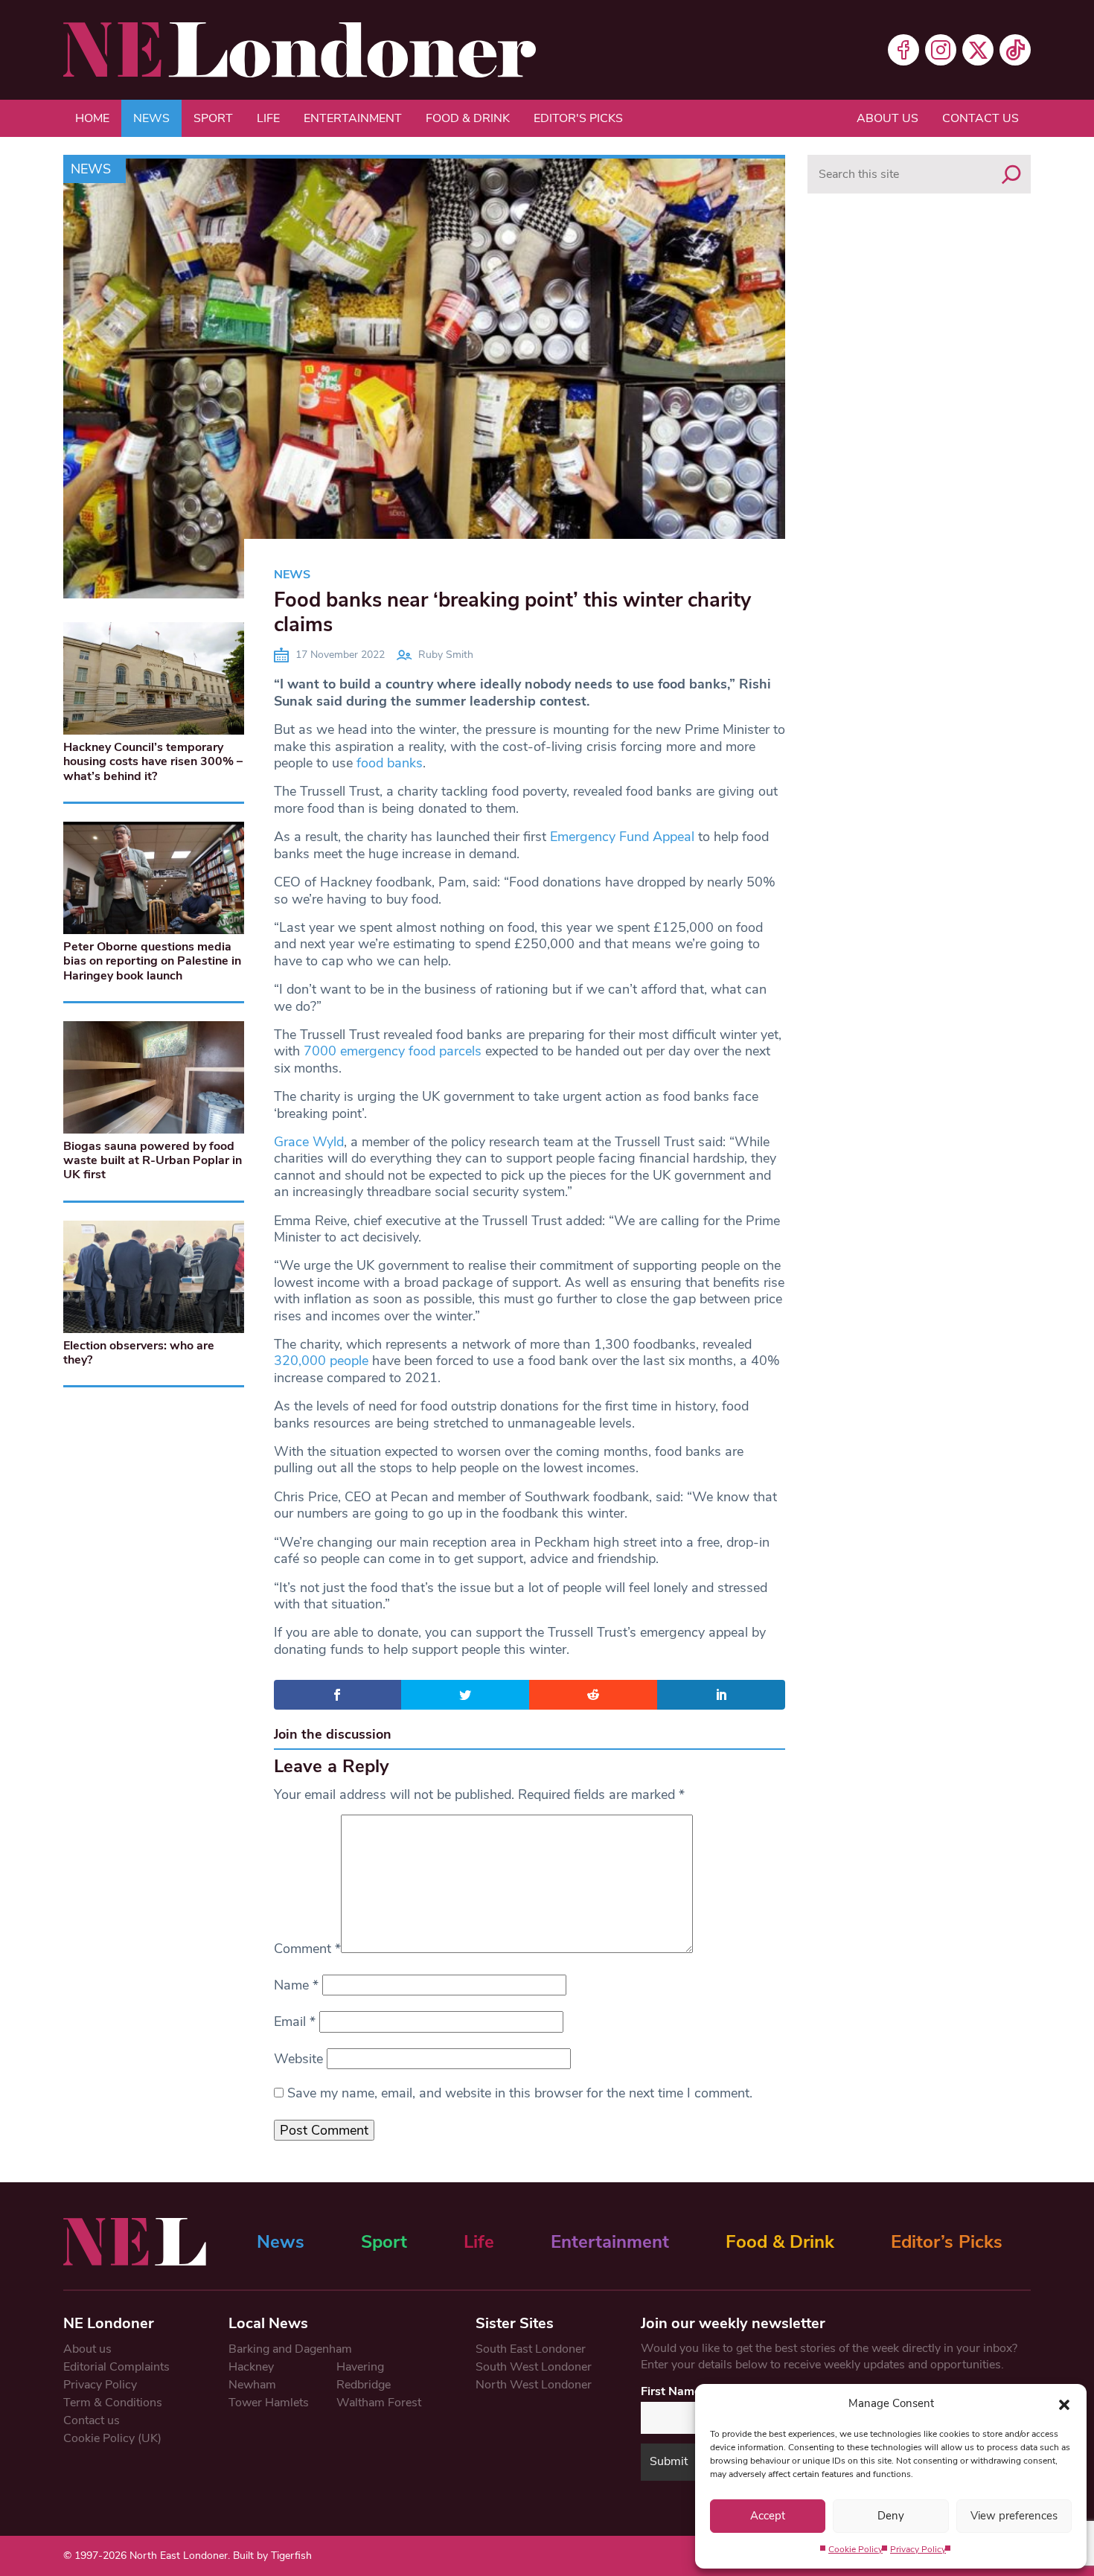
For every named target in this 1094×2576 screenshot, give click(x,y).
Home (92, 118)
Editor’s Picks (947, 2242)
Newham (252, 2385)
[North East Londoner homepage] (300, 50)
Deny (891, 2516)
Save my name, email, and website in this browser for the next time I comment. (520, 2093)
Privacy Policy (918, 2549)
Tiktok (1015, 50)
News (151, 118)
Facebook (903, 50)
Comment (307, 1949)
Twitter (978, 50)
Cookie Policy (855, 2549)
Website (298, 2059)
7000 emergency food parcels (393, 1051)
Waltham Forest (379, 2403)
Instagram (941, 50)
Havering (360, 2367)
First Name (671, 2391)
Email (295, 2022)
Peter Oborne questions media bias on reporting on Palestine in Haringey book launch (152, 961)
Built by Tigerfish (272, 2556)
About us (887, 118)
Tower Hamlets (269, 2403)
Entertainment (353, 118)
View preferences (1014, 2516)
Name (296, 1985)
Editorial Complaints (116, 2367)
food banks (390, 763)
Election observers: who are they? (139, 1353)
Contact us (981, 118)
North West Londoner (534, 2385)
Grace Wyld (309, 1142)
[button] (1064, 2403)
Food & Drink (468, 118)
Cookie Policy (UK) (112, 2438)
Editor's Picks (578, 118)
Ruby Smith (446, 655)
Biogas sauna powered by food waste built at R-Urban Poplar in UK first (153, 1160)
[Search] (1011, 174)
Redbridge (364, 2385)
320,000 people (321, 1361)
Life (268, 118)
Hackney (251, 2367)
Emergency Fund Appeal (622, 837)
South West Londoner (534, 2367)
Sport (213, 118)
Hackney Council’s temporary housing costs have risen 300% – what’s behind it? (153, 761)
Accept (768, 2516)
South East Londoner (531, 2349)
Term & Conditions (113, 2403)
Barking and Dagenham (290, 2349)
